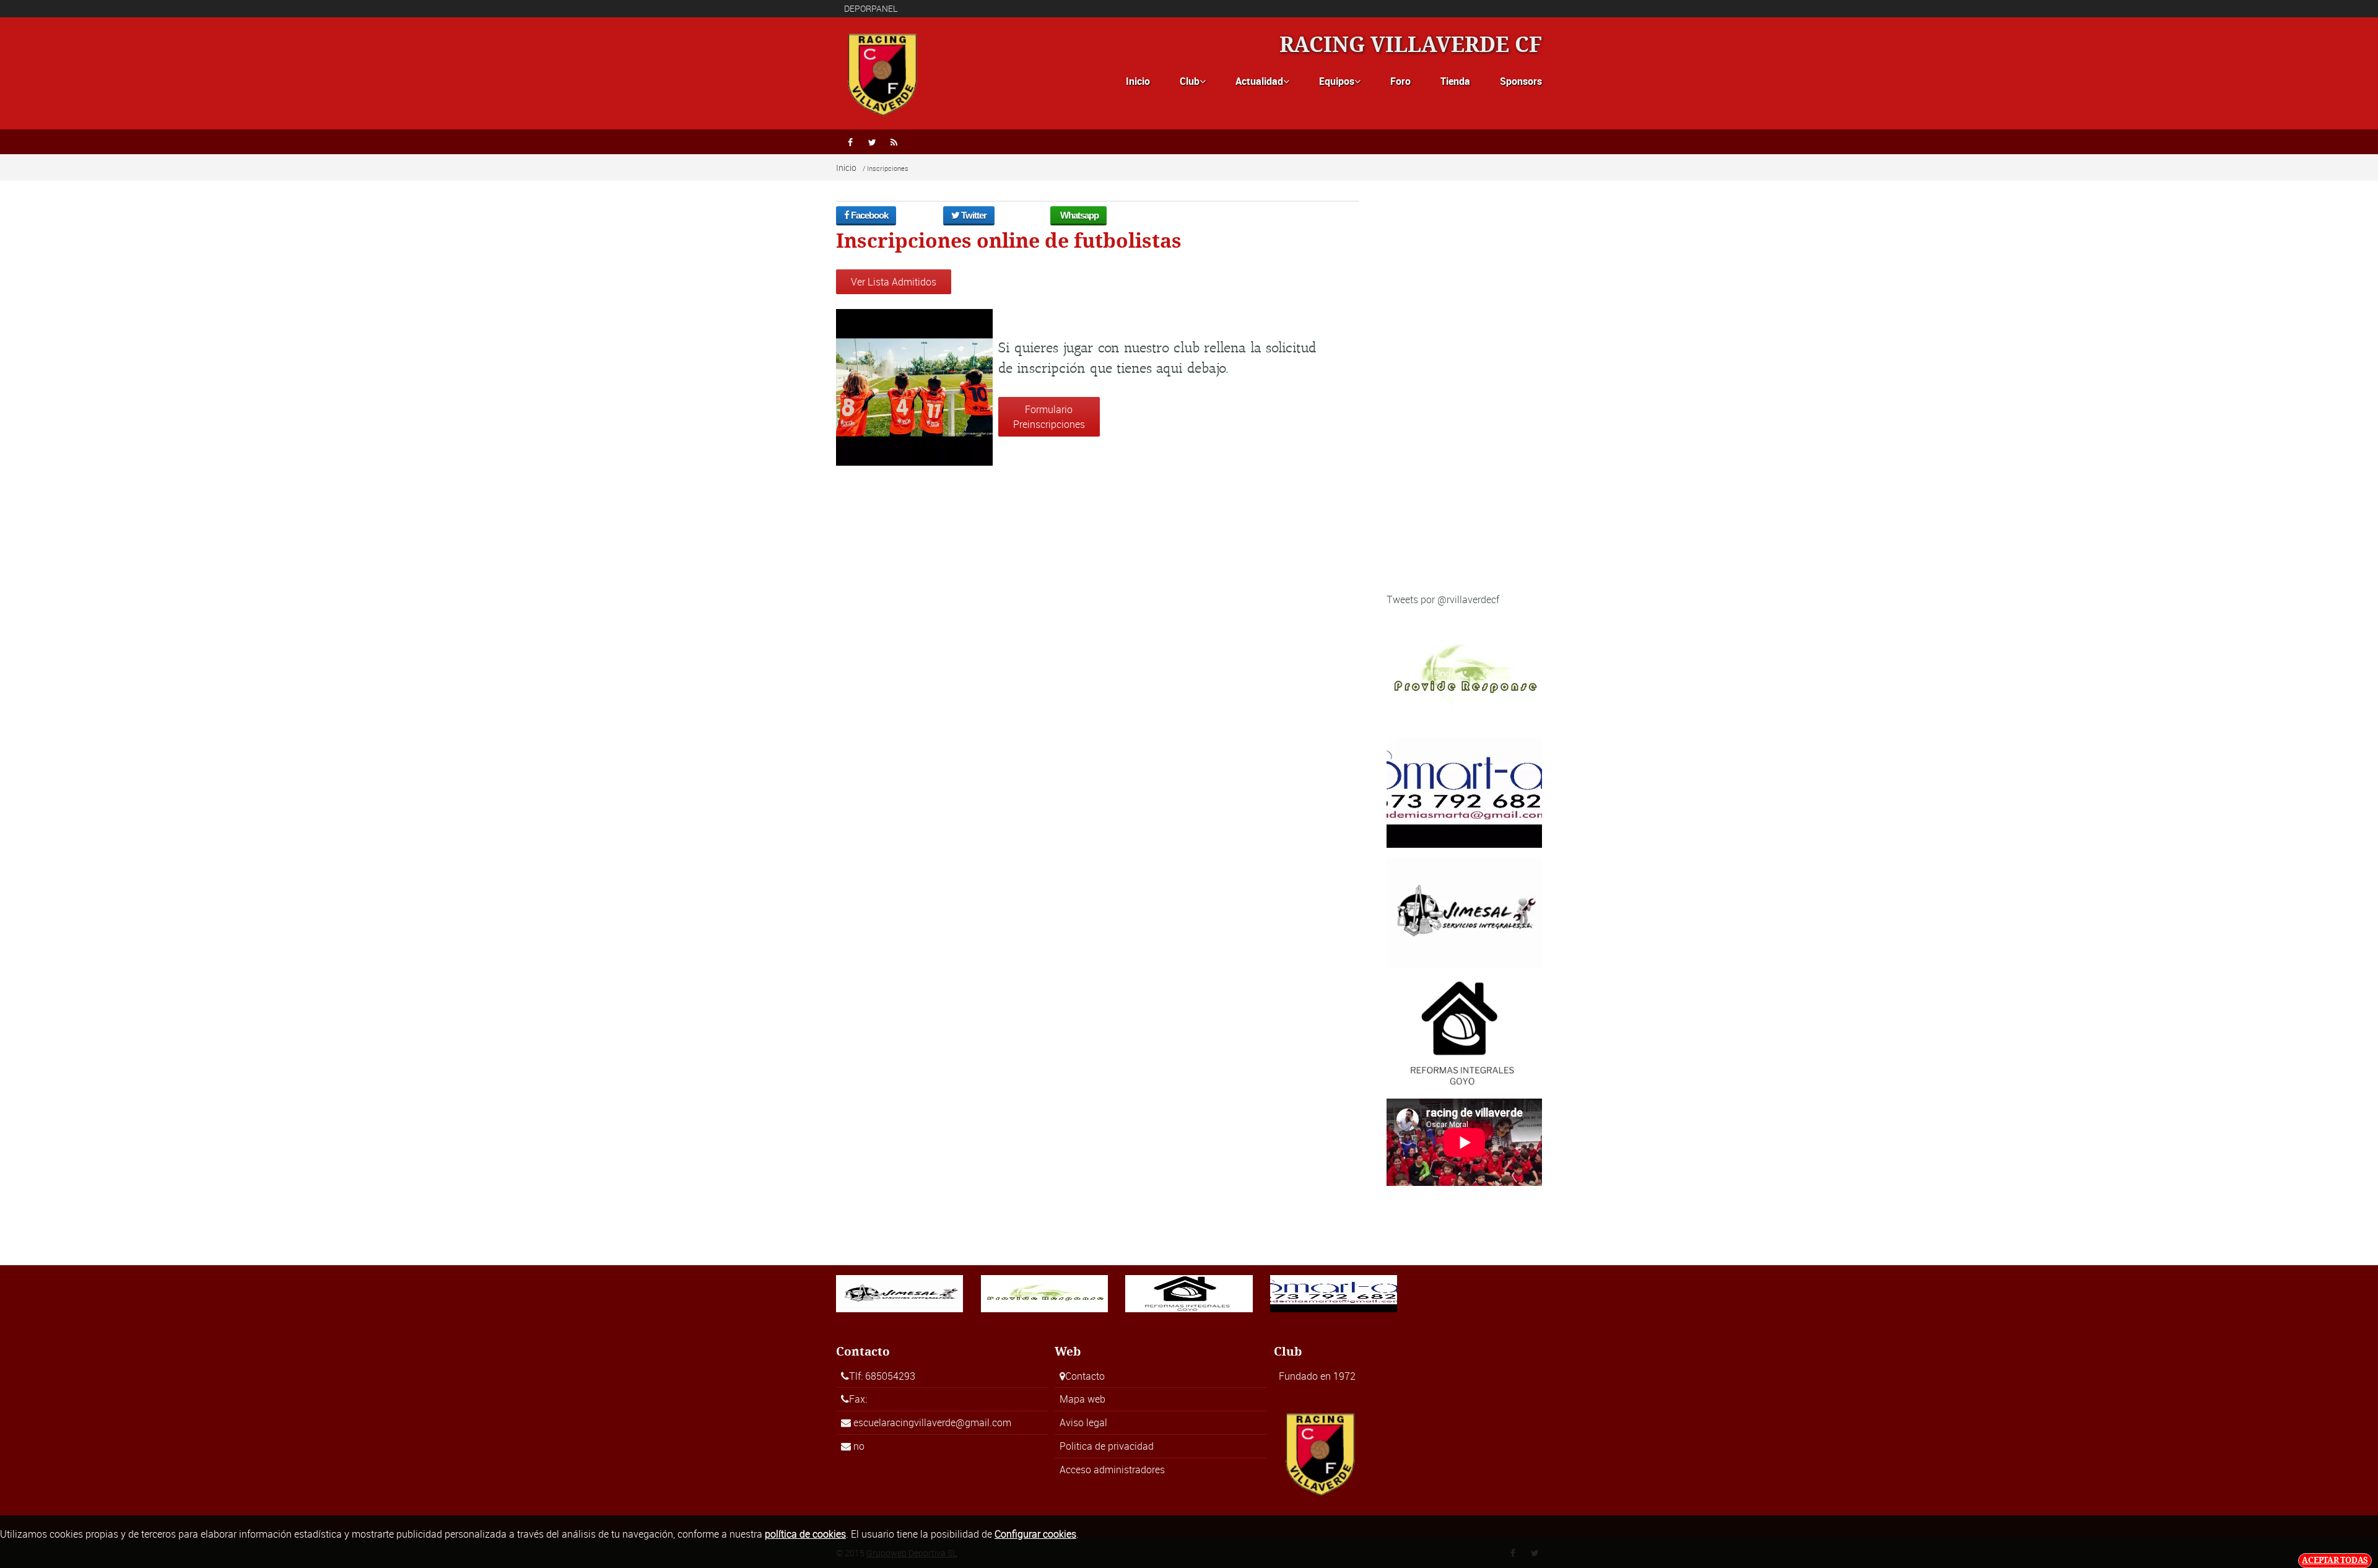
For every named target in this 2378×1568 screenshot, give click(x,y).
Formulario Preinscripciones (1049, 417)
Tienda (1455, 81)
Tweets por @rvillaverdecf (1443, 599)
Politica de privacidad (1107, 1446)
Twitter (973, 215)
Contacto (1085, 1376)
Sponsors (1521, 81)
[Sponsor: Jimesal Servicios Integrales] (1464, 912)
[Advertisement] (1464, 396)
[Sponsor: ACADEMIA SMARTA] (1464, 791)
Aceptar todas (2335, 1560)
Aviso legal (1083, 1422)
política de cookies (805, 1534)
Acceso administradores (1112, 1470)
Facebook (869, 215)
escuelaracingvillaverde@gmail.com (932, 1422)
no (859, 1446)
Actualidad (1262, 81)
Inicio (1138, 81)
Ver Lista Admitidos (894, 282)
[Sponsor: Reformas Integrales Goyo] (1464, 1032)
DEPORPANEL (871, 8)
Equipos (1340, 81)
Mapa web (1082, 1399)
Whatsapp (1078, 215)
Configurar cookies (1035, 1534)
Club (1193, 81)
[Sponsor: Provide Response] (1464, 671)
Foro (1400, 81)
